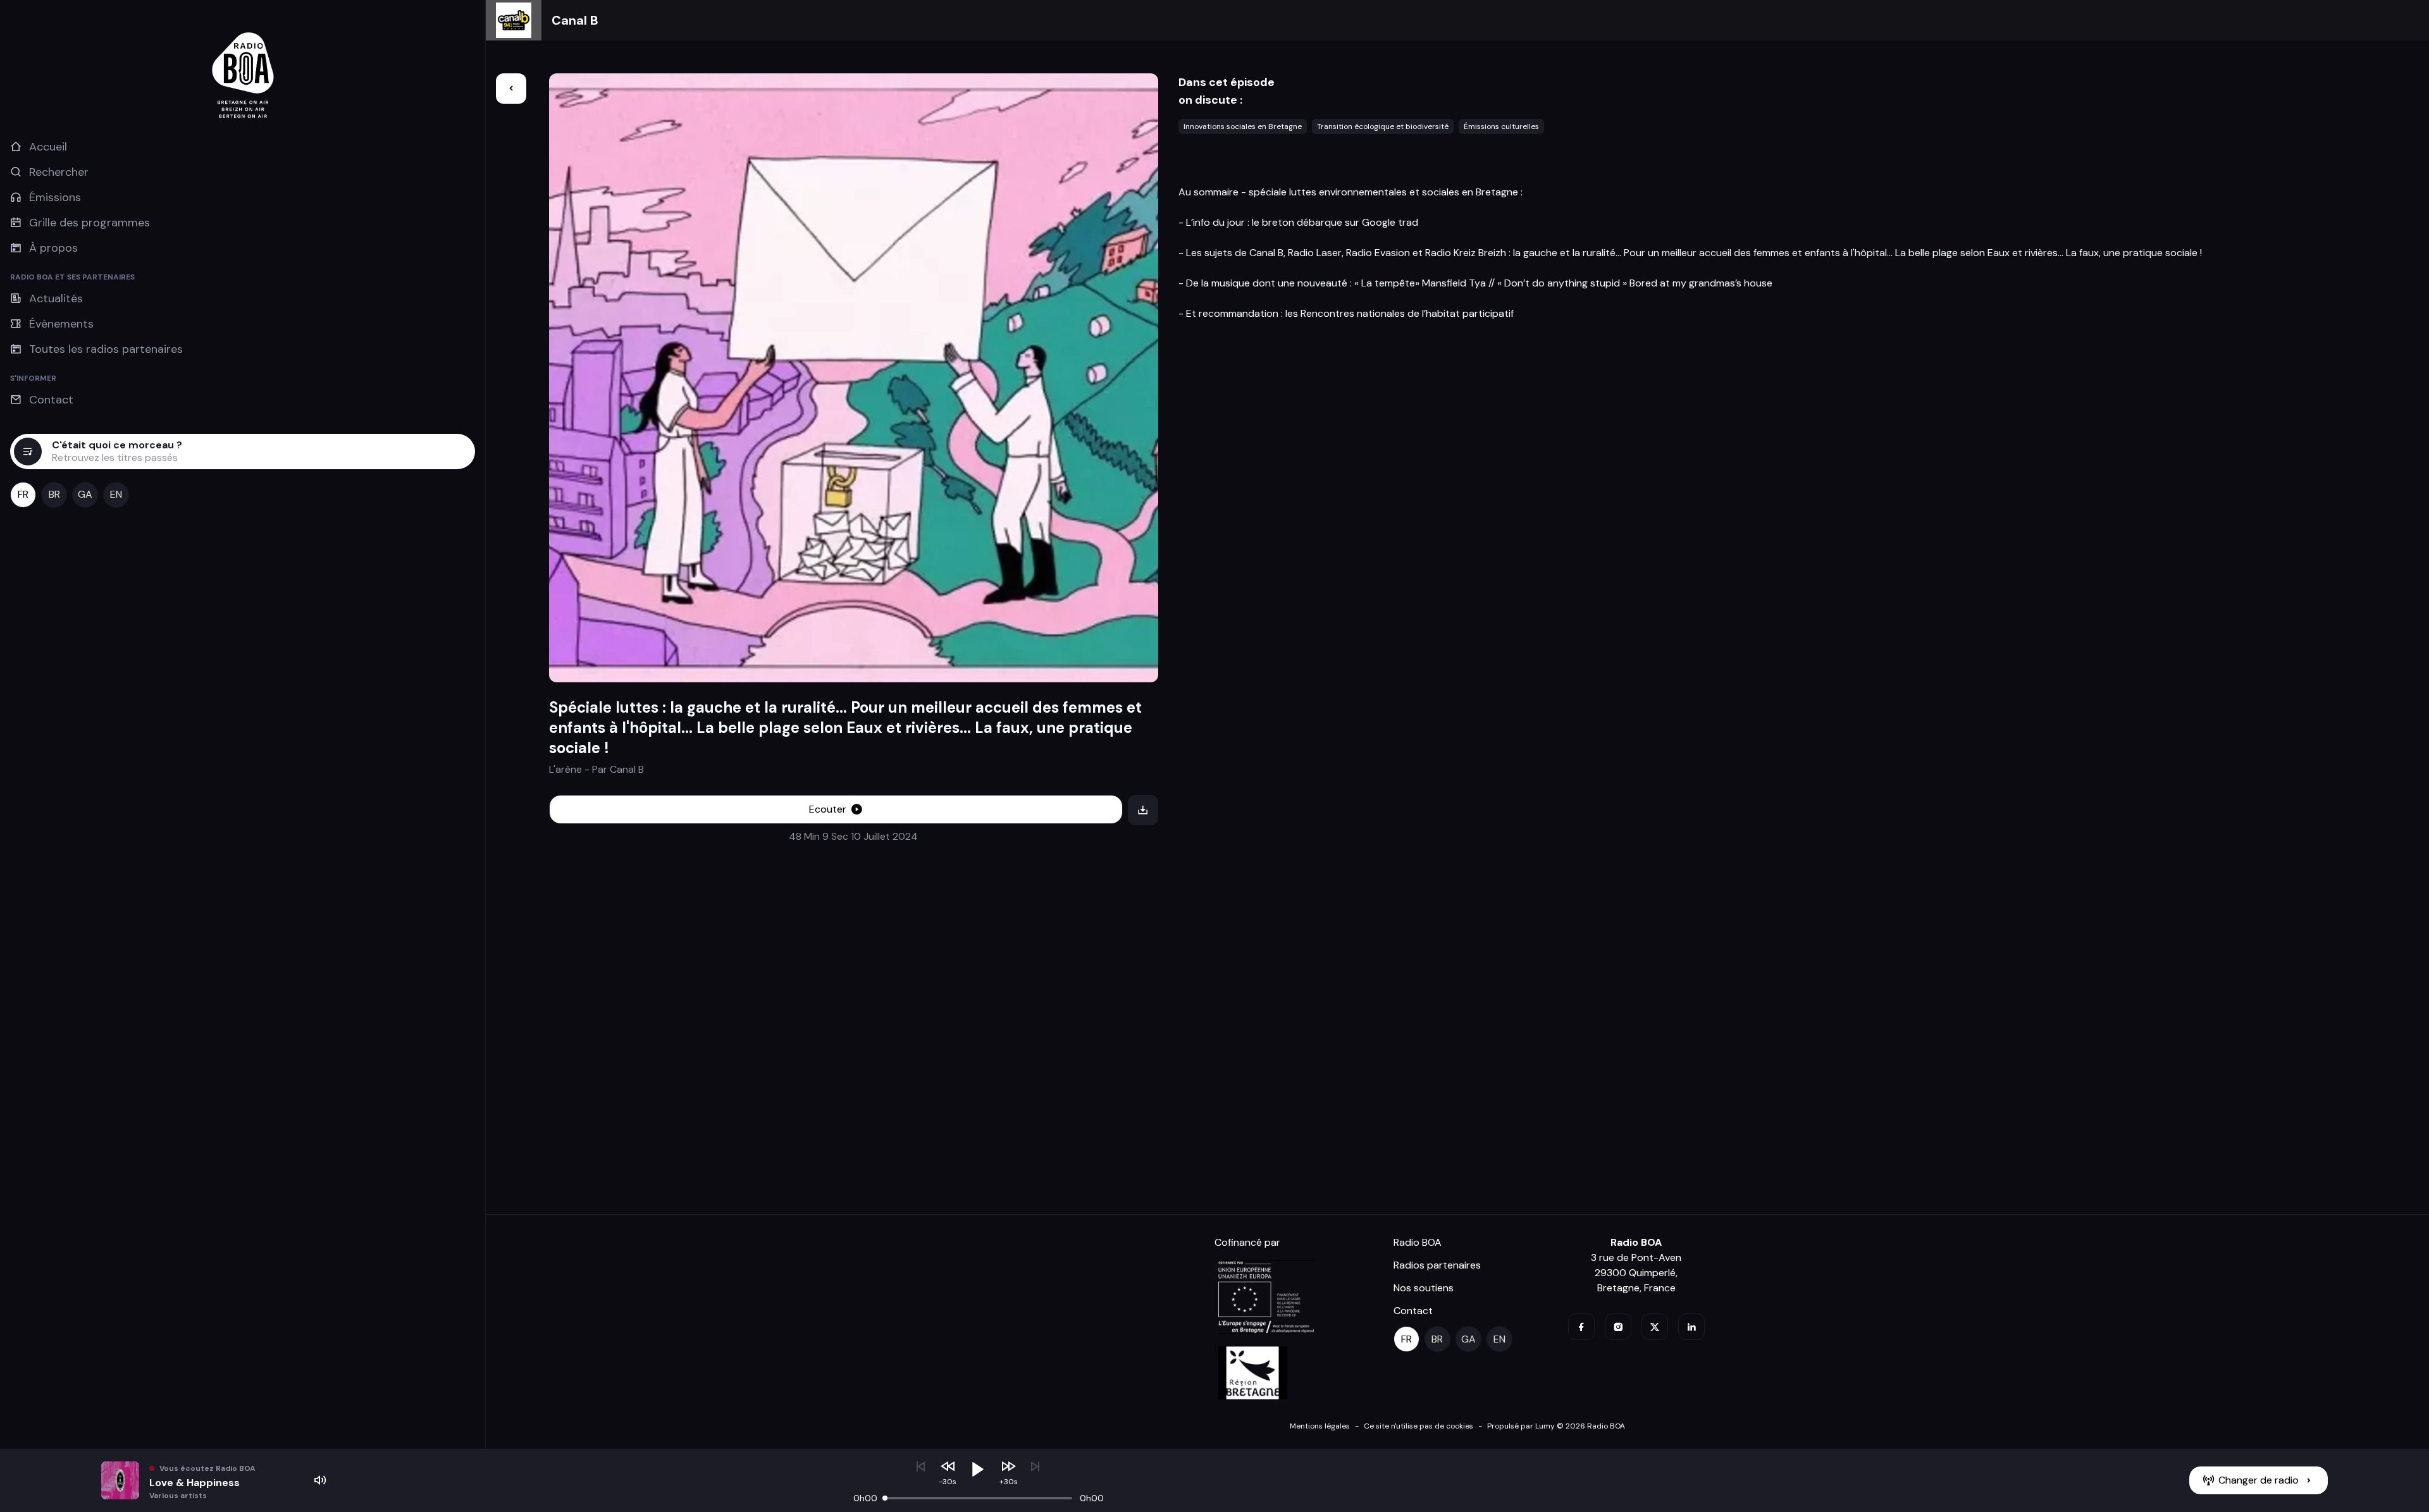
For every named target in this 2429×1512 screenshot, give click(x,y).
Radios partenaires (1437, 1265)
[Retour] (511, 89)
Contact (1413, 1311)
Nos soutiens (1424, 1288)
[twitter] (1655, 1327)
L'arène (567, 769)
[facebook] (1581, 1327)
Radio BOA (1418, 1242)
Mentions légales (1320, 1426)
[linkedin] (1691, 1327)
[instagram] (1618, 1327)
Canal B (575, 20)
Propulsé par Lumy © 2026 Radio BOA (1556, 1426)
